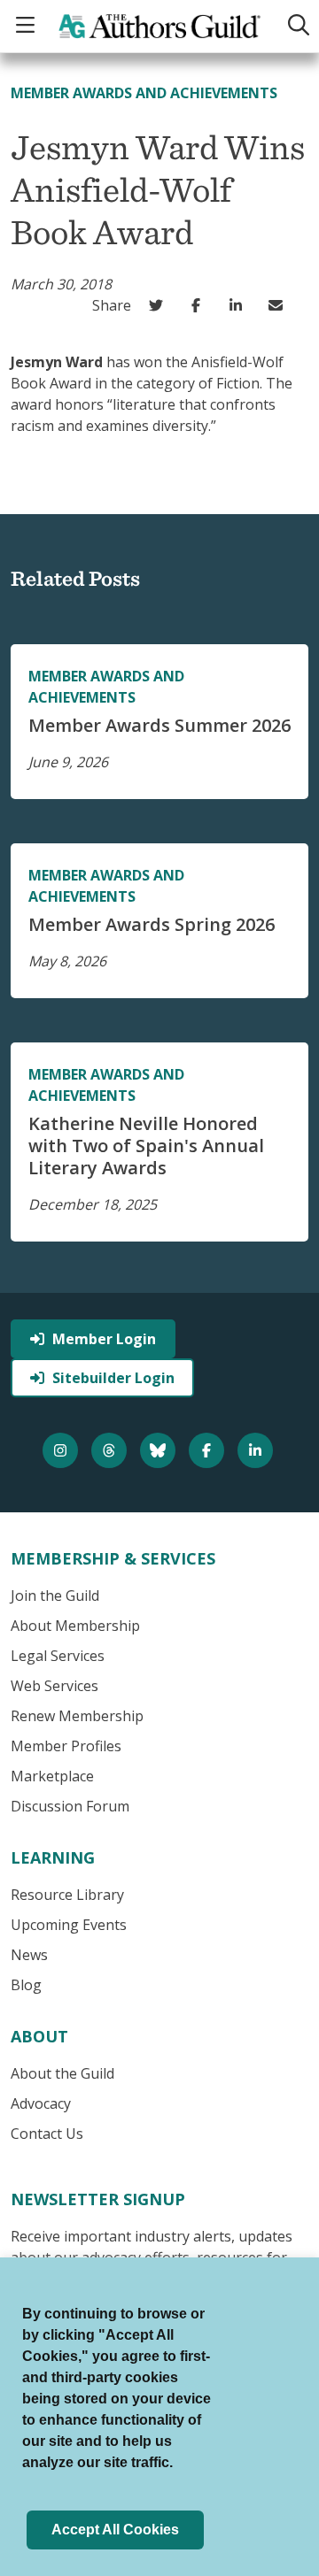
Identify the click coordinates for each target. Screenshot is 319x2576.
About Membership (75, 1626)
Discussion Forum (70, 1806)
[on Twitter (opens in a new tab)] (160, 305)
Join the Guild (55, 1596)
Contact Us (47, 2134)
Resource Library (67, 1895)
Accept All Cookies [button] (115, 2530)
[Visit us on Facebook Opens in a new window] (209, 1450)
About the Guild (62, 2073)
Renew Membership (77, 1716)
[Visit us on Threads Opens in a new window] (111, 1450)
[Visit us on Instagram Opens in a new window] (62, 1450)
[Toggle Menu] (27, 26)
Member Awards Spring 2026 (152, 924)
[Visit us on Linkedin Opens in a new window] (257, 1450)
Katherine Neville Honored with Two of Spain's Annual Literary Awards (146, 1146)
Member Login (104, 1339)
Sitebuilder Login (113, 1378)
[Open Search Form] (295, 26)
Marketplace (52, 1776)
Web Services (54, 1686)
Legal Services (58, 1656)
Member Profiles (66, 1746)
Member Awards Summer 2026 (159, 725)
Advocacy (41, 2103)
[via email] (280, 305)
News (29, 1955)
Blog (26, 1985)
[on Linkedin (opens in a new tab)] (240, 305)
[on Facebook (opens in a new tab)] (200, 305)
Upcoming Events (69, 1925)
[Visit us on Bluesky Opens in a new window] (160, 1450)
